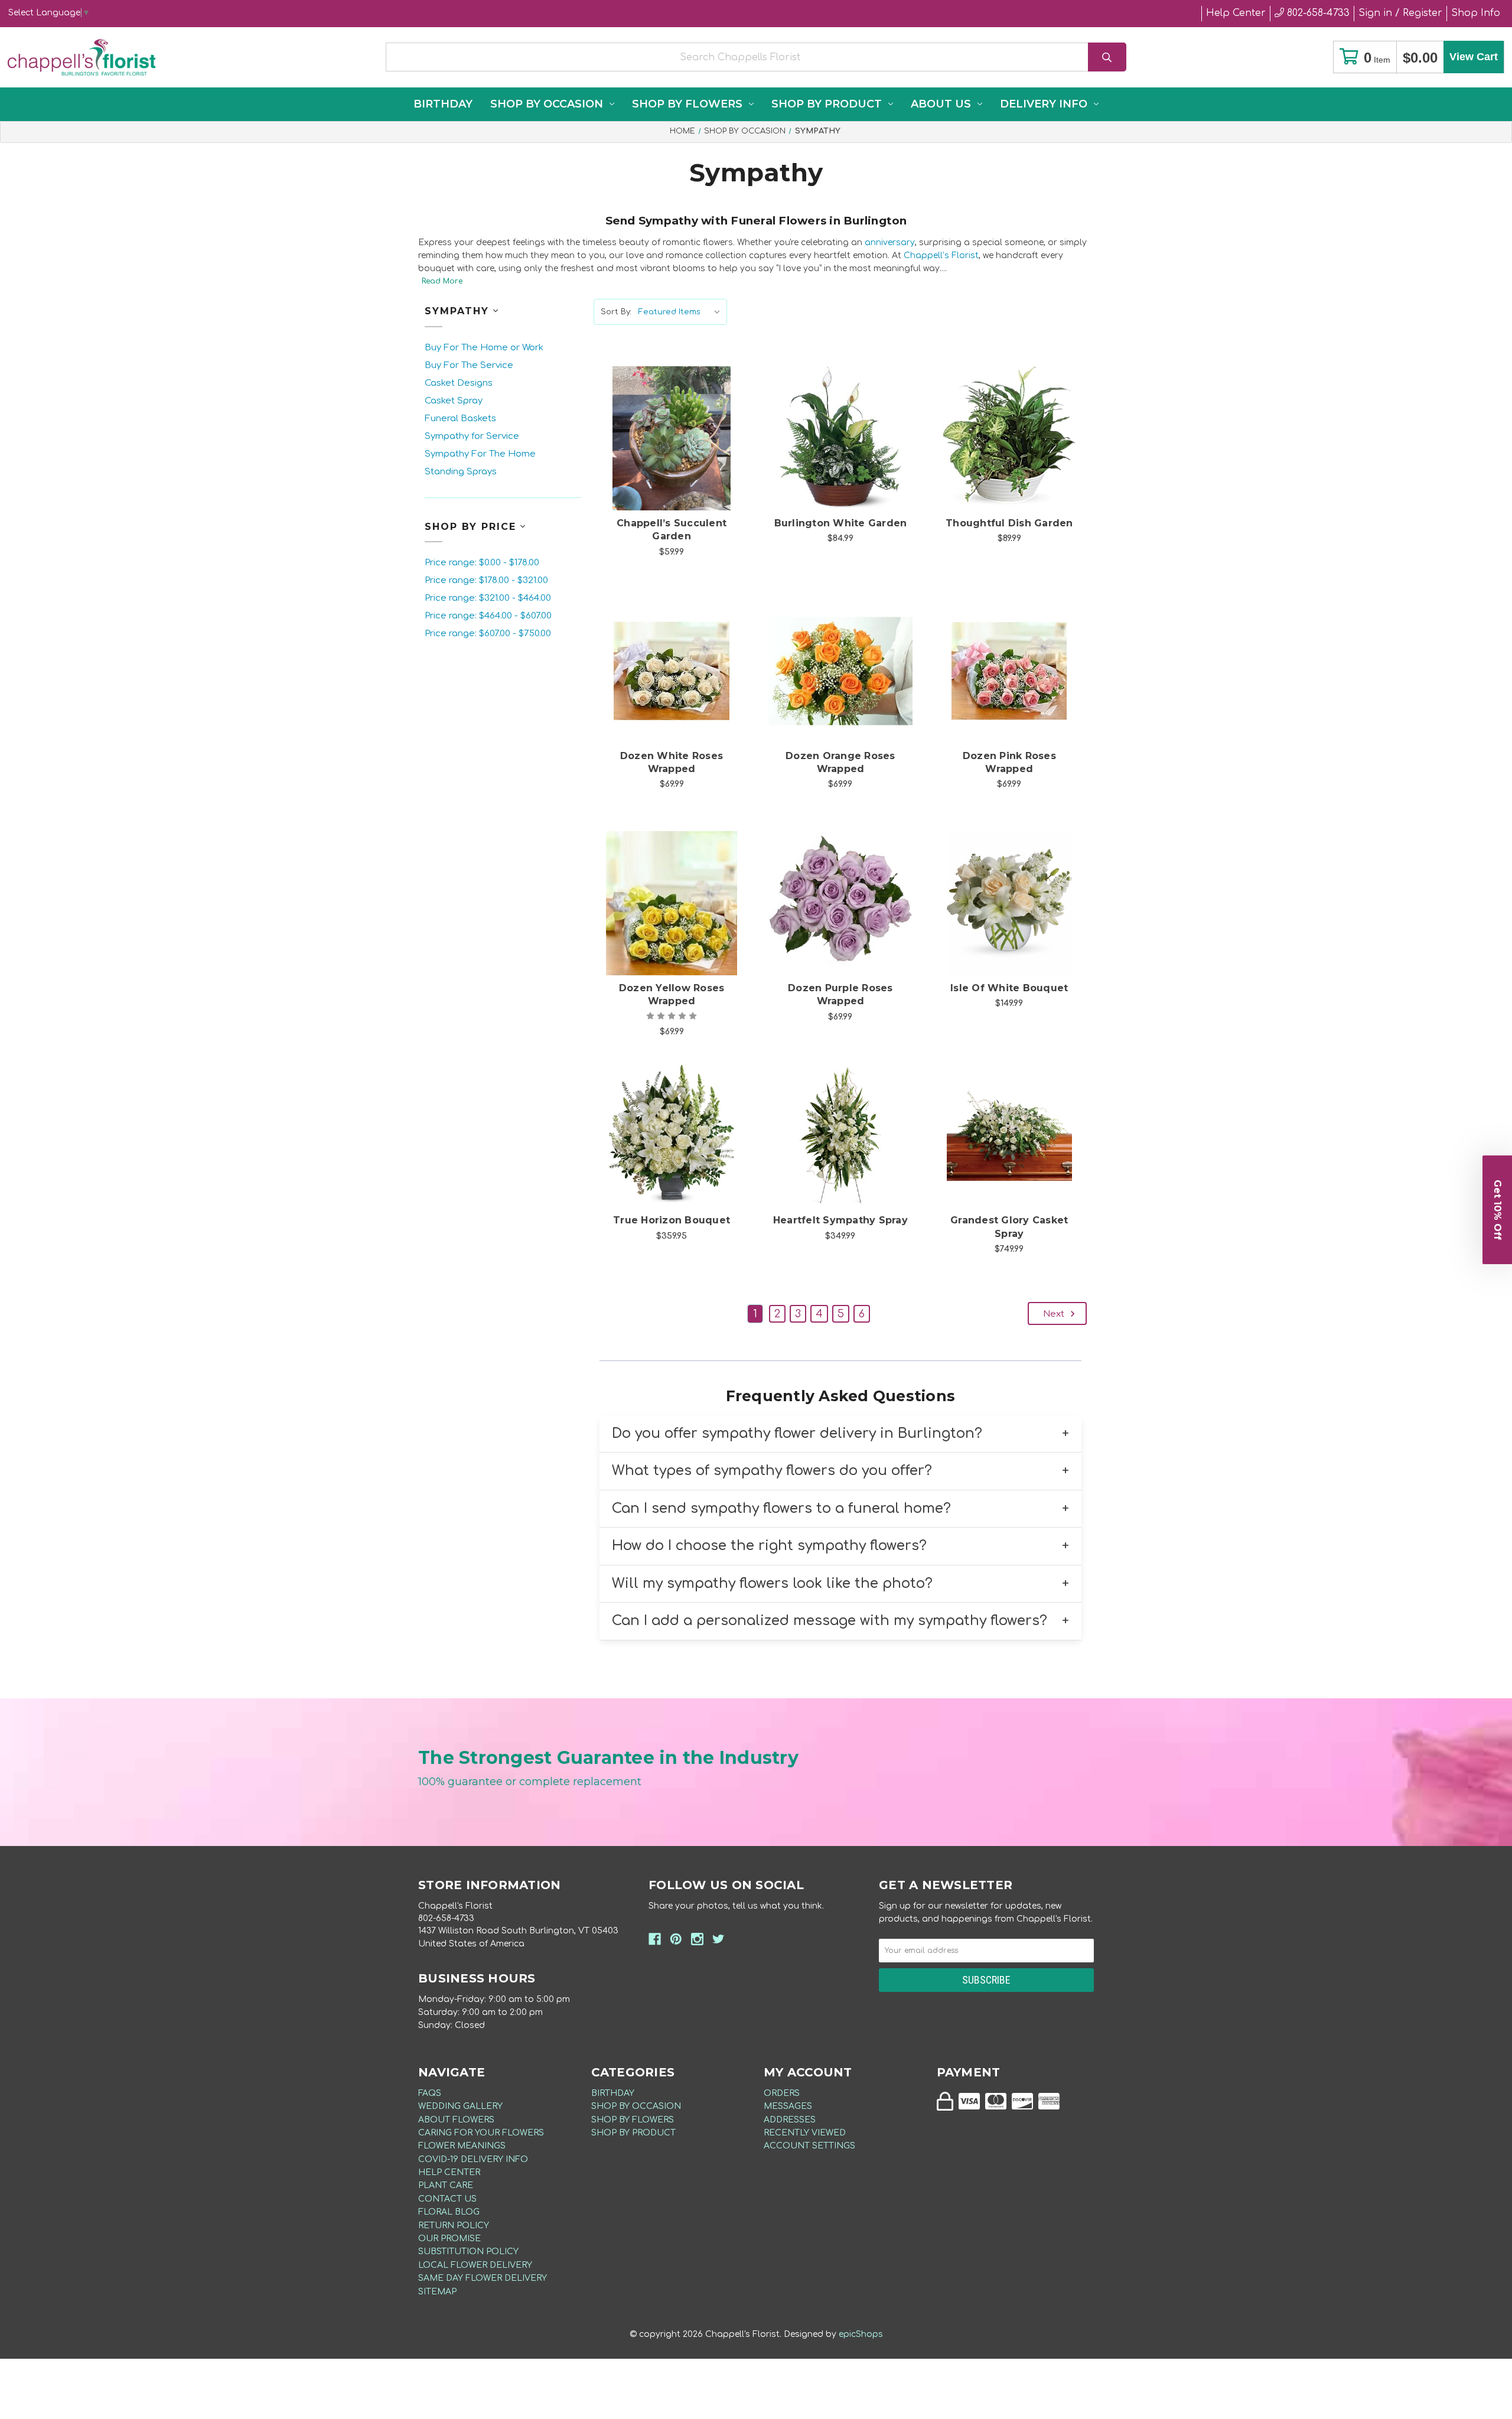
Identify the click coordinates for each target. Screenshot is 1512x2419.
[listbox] (682, 312)
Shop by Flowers (687, 104)
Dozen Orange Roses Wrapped (840, 762)
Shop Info (1476, 13)
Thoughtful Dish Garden (1009, 523)
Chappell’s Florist (941, 255)
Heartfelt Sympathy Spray (840, 1220)
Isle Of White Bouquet (1009, 988)
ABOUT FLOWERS (456, 2120)
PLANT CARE (446, 2185)
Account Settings (809, 2146)
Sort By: (616, 312)
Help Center (1236, 13)
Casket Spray (454, 401)
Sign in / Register (1400, 13)
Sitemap (437, 2292)
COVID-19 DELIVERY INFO (473, 2159)
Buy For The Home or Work (484, 348)
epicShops (861, 2334)
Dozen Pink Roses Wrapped (1009, 762)
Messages (788, 2106)
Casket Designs (459, 383)
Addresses (790, 2120)
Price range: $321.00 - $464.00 (488, 598)
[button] (1497, 1210)
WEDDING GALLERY (460, 2106)
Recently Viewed (805, 2133)
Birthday (443, 104)
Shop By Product (827, 104)
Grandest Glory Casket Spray (1009, 1227)
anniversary (890, 242)
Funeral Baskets (460, 419)
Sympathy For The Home (480, 454)
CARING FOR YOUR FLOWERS (481, 2133)
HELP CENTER (449, 2172)
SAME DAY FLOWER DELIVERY (483, 2278)
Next (1055, 1314)
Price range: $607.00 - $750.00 (488, 634)
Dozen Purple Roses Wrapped (840, 994)
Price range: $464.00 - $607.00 (488, 616)
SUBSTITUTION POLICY (468, 2252)
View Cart (1474, 57)
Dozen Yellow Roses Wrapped (672, 994)
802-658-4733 (1317, 13)
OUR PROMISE (449, 2239)
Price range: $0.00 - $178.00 (482, 563)
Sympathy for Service (472, 436)
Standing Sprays (461, 472)
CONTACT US (447, 2199)
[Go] (1107, 57)
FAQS (430, 2093)
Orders (782, 2093)
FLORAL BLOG (449, 2212)
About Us (941, 104)
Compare (686, 426)
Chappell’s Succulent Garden (672, 530)
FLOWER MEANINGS (462, 2146)
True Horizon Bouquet (672, 1220)
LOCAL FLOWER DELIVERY (475, 2265)
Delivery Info (1044, 104)
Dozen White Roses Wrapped (672, 762)
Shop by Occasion (547, 104)
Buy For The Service (469, 365)
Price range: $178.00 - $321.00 (486, 580)
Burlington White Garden (841, 523)
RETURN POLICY (454, 2226)
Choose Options (679, 457)
